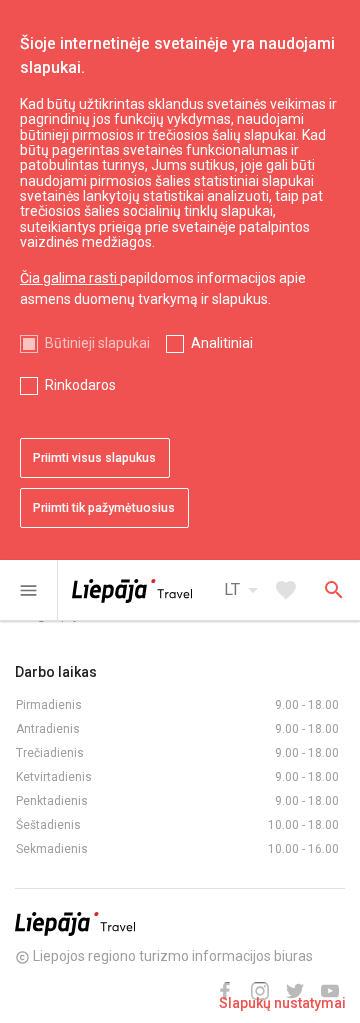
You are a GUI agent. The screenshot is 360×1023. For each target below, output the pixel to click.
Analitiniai (222, 343)
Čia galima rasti (70, 278)
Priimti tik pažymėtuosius (104, 508)
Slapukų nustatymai (282, 1003)
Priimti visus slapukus (94, 458)
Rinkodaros (80, 385)
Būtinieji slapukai (97, 343)
